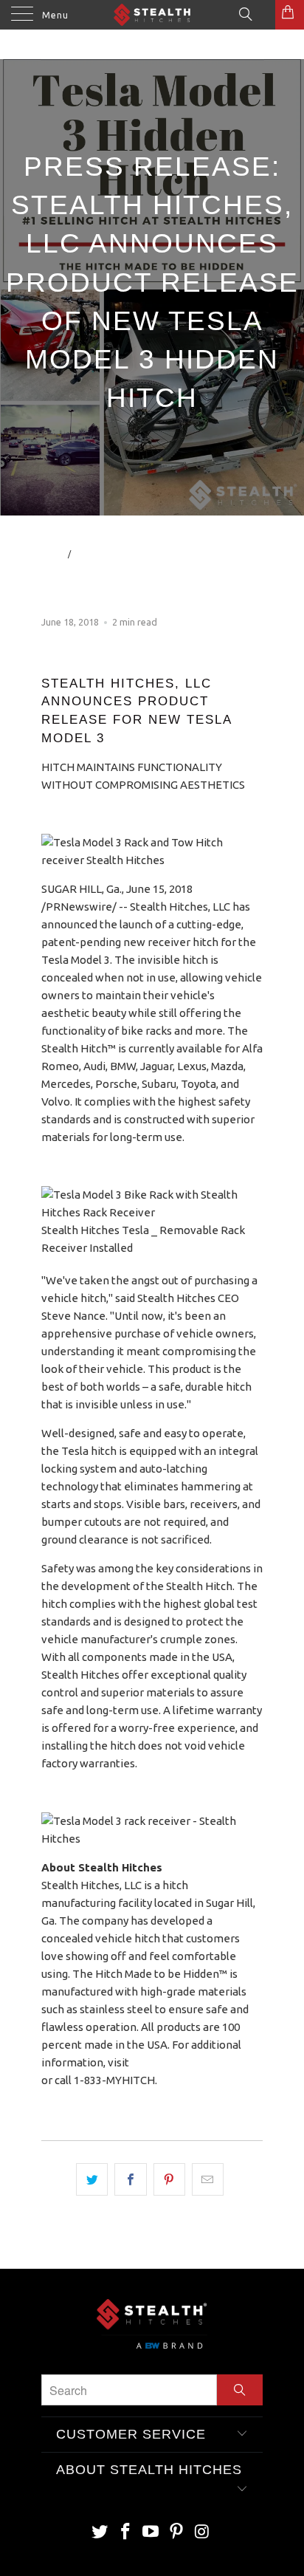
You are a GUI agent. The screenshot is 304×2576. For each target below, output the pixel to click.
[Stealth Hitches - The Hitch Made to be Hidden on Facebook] (125, 2532)
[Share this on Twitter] (92, 2179)
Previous (242, 589)
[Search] (245, 13)
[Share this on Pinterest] (169, 2179)
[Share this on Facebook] (130, 2179)
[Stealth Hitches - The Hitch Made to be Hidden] (152, 15)
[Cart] (290, 15)
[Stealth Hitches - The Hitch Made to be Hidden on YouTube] (151, 2532)
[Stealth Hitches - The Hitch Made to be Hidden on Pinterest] (177, 2532)
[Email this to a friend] (208, 2179)
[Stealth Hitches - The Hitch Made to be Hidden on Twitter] (100, 2532)
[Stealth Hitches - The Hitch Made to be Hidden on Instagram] (203, 2532)
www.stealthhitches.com (195, 2062)
